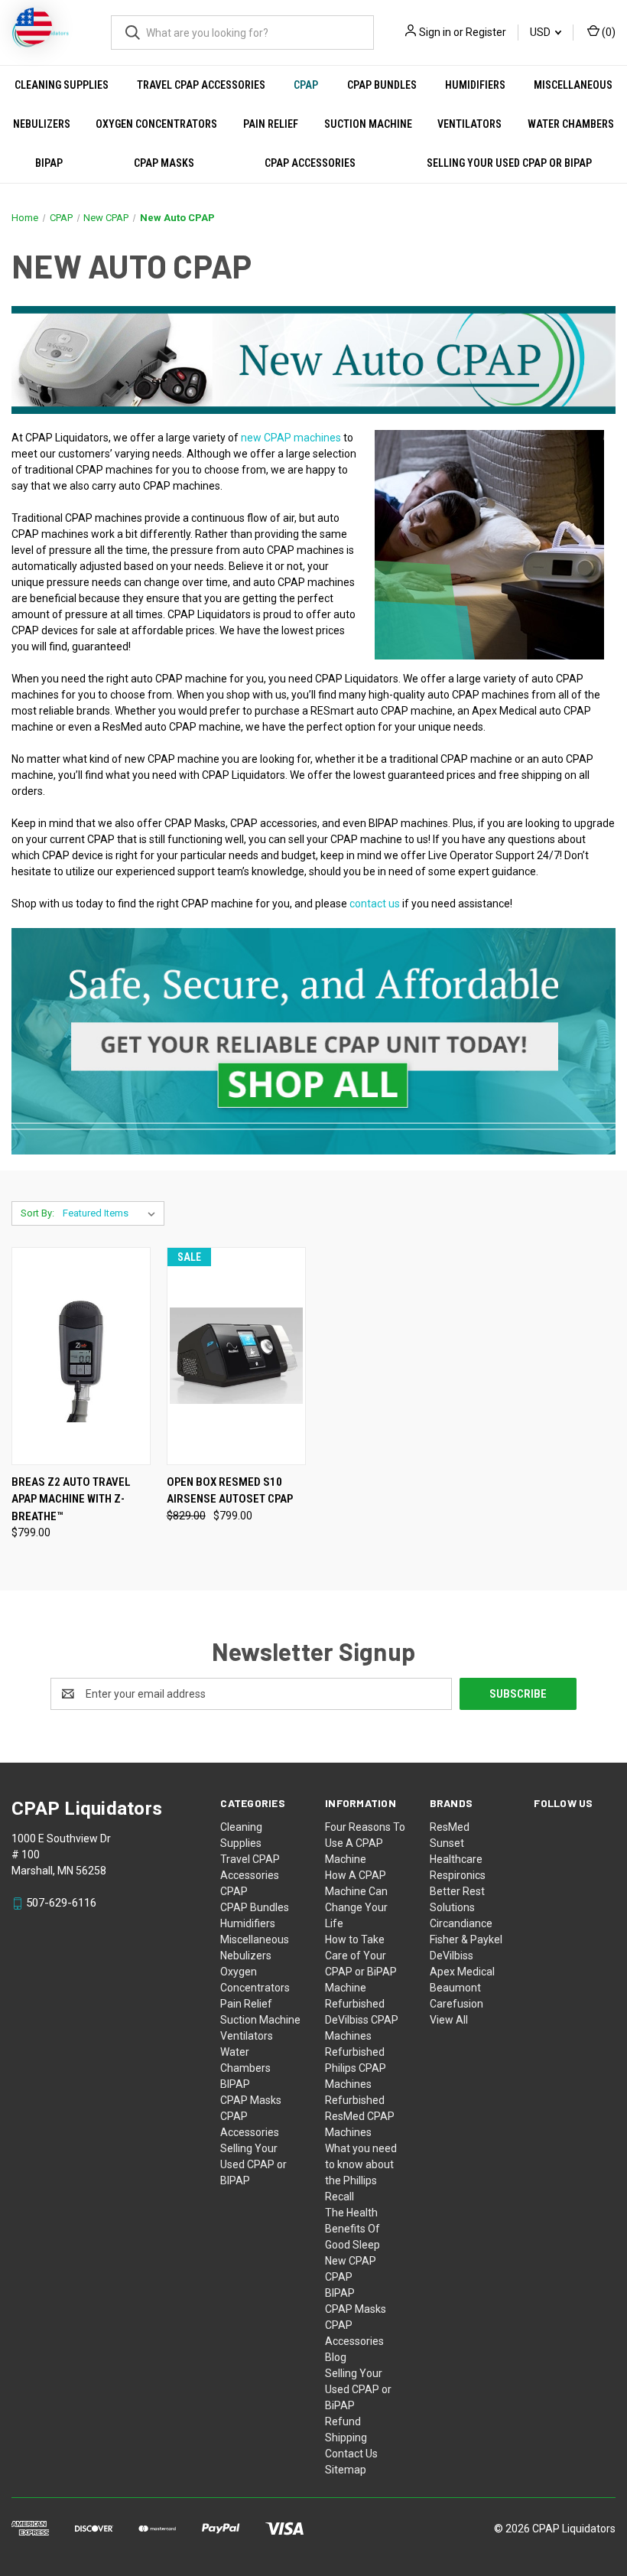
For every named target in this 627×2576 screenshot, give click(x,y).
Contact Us (351, 2454)
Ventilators (469, 124)
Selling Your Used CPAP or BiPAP (358, 2389)
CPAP (306, 85)
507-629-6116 (61, 1903)
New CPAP (351, 2261)
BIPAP (49, 163)
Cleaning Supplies (62, 85)
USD (541, 32)
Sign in (435, 32)
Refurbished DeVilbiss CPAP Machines (362, 2020)
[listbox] (112, 1213)
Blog (336, 2357)
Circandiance (461, 1923)
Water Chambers (571, 124)
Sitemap (346, 2470)
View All (449, 2020)
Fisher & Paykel (466, 1939)
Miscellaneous (573, 85)
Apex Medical (462, 1972)
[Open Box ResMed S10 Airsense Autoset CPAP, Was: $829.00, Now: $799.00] (236, 1356)
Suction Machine (368, 124)
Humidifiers (475, 85)
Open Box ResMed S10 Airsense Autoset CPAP (230, 1491)
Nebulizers (42, 124)
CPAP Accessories (310, 163)
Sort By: (37, 1213)
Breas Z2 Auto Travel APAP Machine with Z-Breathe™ (71, 1499)
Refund (343, 2421)
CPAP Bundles (382, 85)
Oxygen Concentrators (156, 124)
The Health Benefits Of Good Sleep (352, 2229)
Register (486, 32)
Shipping (346, 2438)
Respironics (458, 1875)
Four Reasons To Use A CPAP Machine (365, 1843)
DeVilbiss (452, 1956)
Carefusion (456, 2004)
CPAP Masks (164, 163)
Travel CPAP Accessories (201, 85)
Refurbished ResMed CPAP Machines (360, 2116)
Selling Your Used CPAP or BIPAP (253, 2164)
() (608, 32)
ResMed (450, 1827)
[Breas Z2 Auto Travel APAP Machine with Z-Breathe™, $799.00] (81, 1356)
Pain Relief (271, 124)
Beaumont (455, 1988)
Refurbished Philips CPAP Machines (356, 2068)
